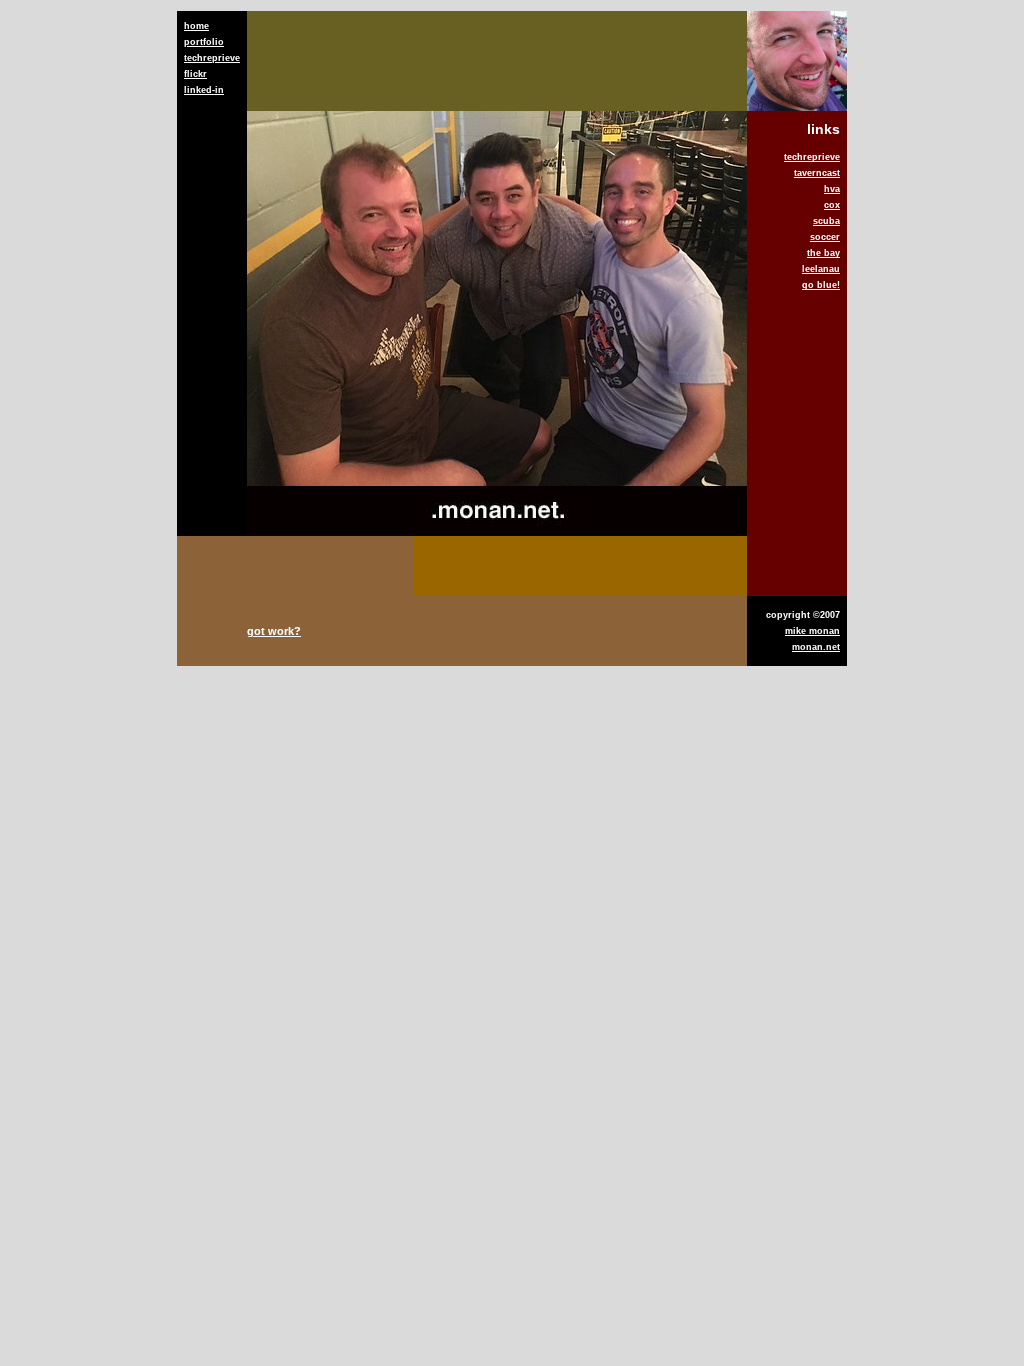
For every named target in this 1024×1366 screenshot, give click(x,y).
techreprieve (212, 58)
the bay (823, 253)
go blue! (821, 285)
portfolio (204, 42)
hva (832, 189)
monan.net (816, 647)
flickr (195, 74)
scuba (826, 221)
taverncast (817, 173)
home (196, 26)
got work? (274, 631)
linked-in (204, 90)
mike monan (812, 631)
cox (832, 205)
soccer (825, 237)
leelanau (821, 269)
